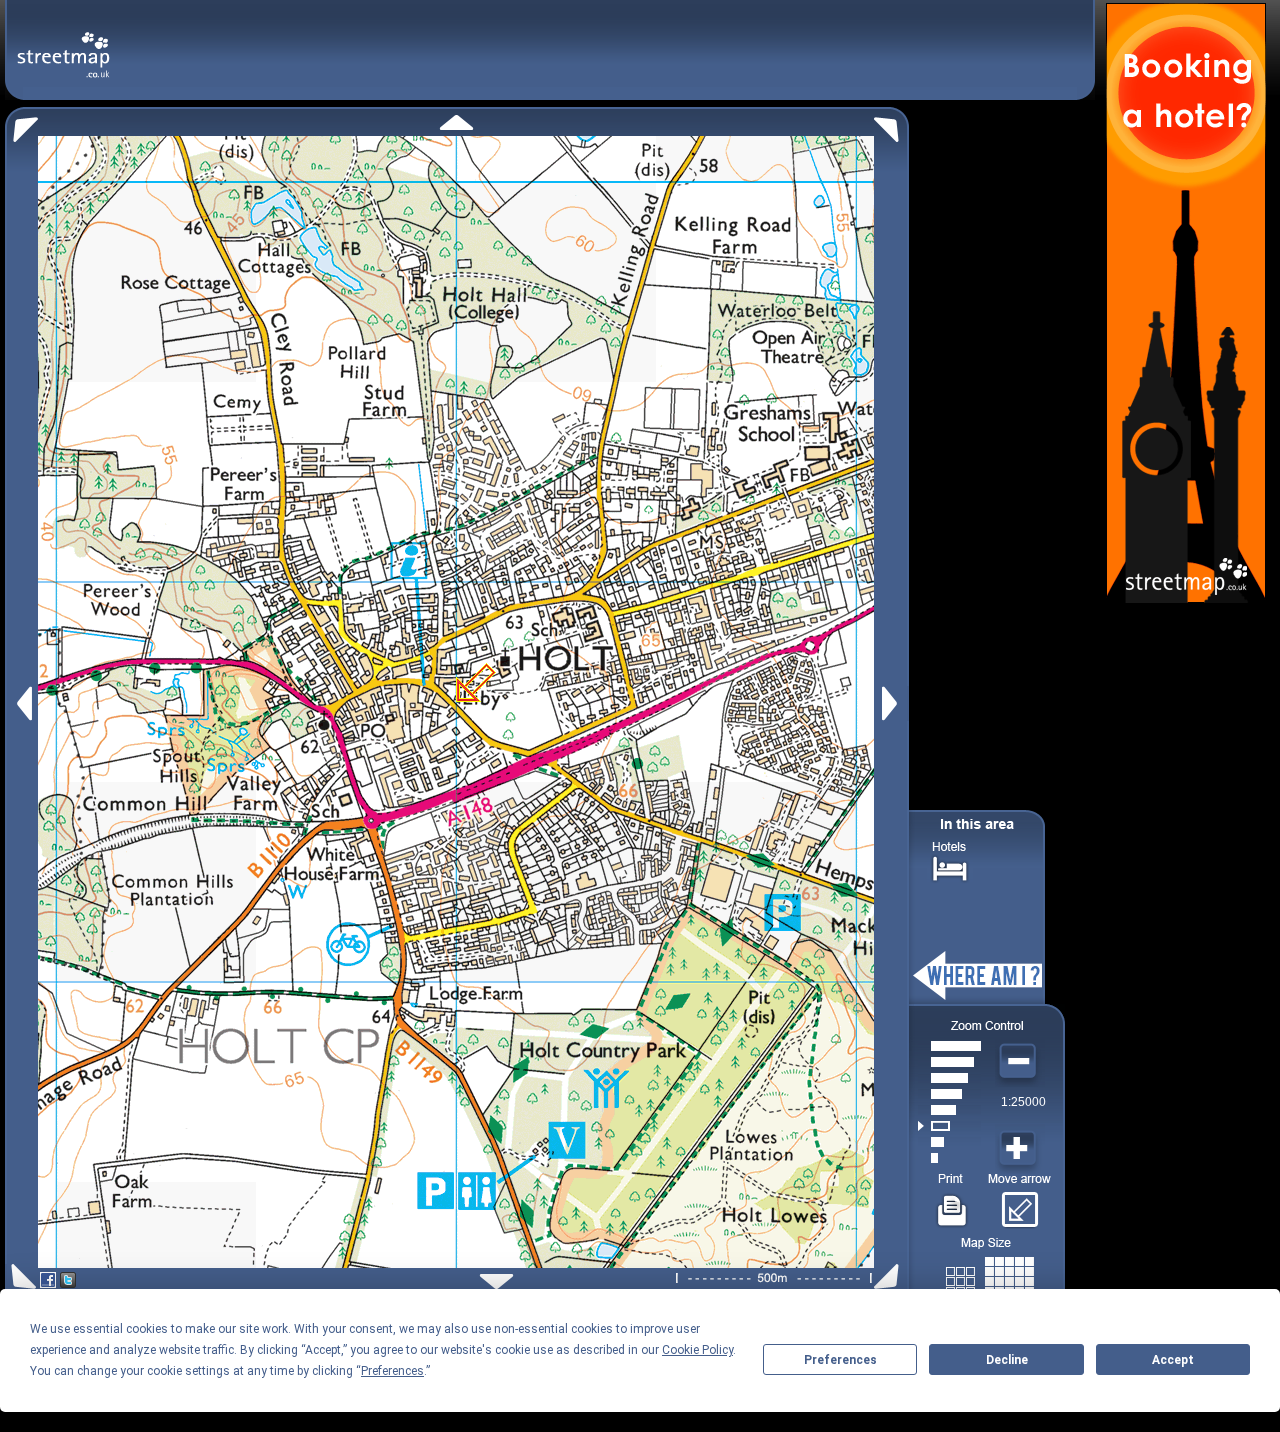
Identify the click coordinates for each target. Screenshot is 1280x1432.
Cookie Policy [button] (697, 1350)
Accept (1173, 1360)
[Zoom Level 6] (949, 1078)
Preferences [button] (392, 1371)
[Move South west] (20, 1276)
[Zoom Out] (1020, 1062)
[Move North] (456, 122)
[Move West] (22, 703)
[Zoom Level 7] (949, 1062)
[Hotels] (950, 866)
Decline (1007, 1360)
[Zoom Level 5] (949, 1094)
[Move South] (496, 1281)
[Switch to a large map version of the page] (990, 1277)
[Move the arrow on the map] (1019, 1203)
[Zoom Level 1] (949, 1158)
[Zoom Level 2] (949, 1142)
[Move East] (892, 703)
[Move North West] (21, 124)
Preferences (840, 1360)
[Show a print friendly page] (952, 1203)
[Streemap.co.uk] (63, 43)
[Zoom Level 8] (949, 1046)
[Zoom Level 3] (949, 1126)
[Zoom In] (1020, 1149)
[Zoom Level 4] (949, 1110)
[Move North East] (891, 124)
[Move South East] (890, 1276)
